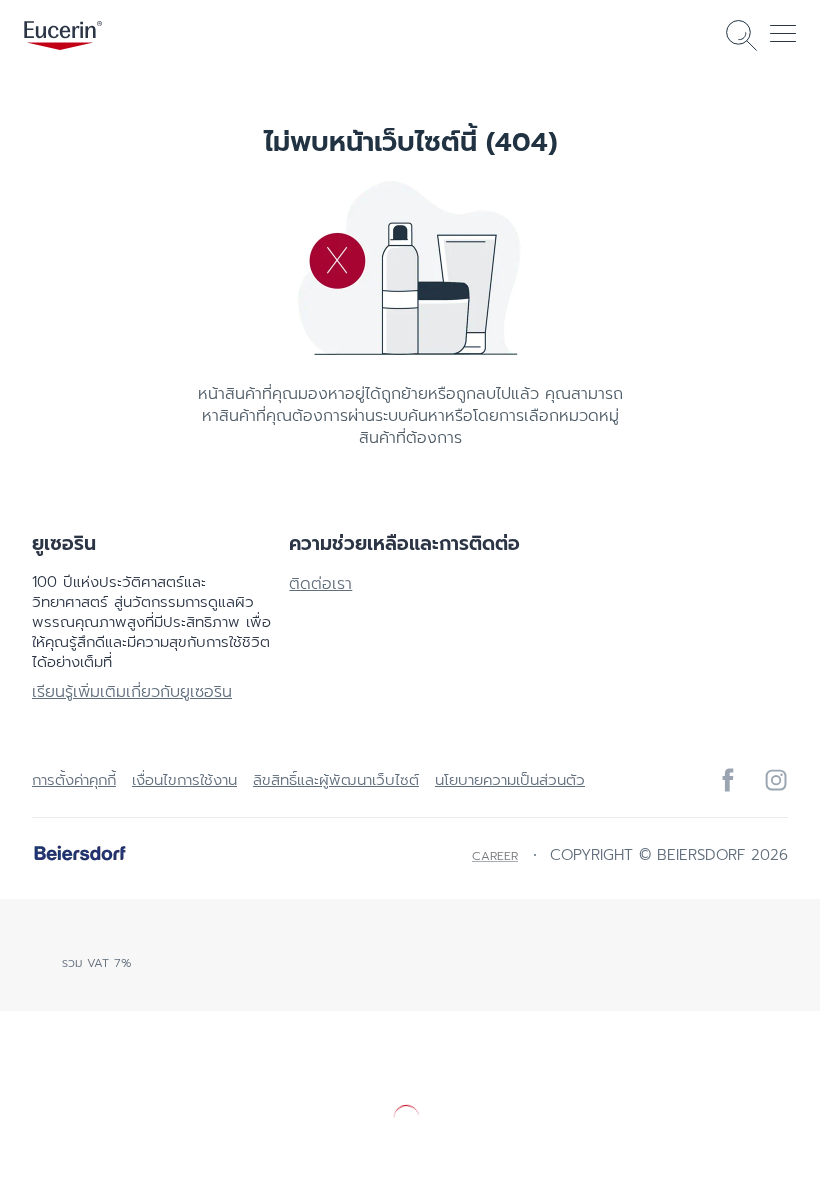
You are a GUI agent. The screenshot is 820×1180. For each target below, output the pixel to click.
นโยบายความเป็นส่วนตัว (510, 780)
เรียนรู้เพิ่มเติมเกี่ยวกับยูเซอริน (132, 692)
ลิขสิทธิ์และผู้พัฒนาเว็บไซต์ (336, 780)
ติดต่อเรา (320, 584)
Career (495, 856)
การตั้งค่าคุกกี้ (74, 780)
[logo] (63, 35)
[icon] (728, 780)
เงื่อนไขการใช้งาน (184, 780)
